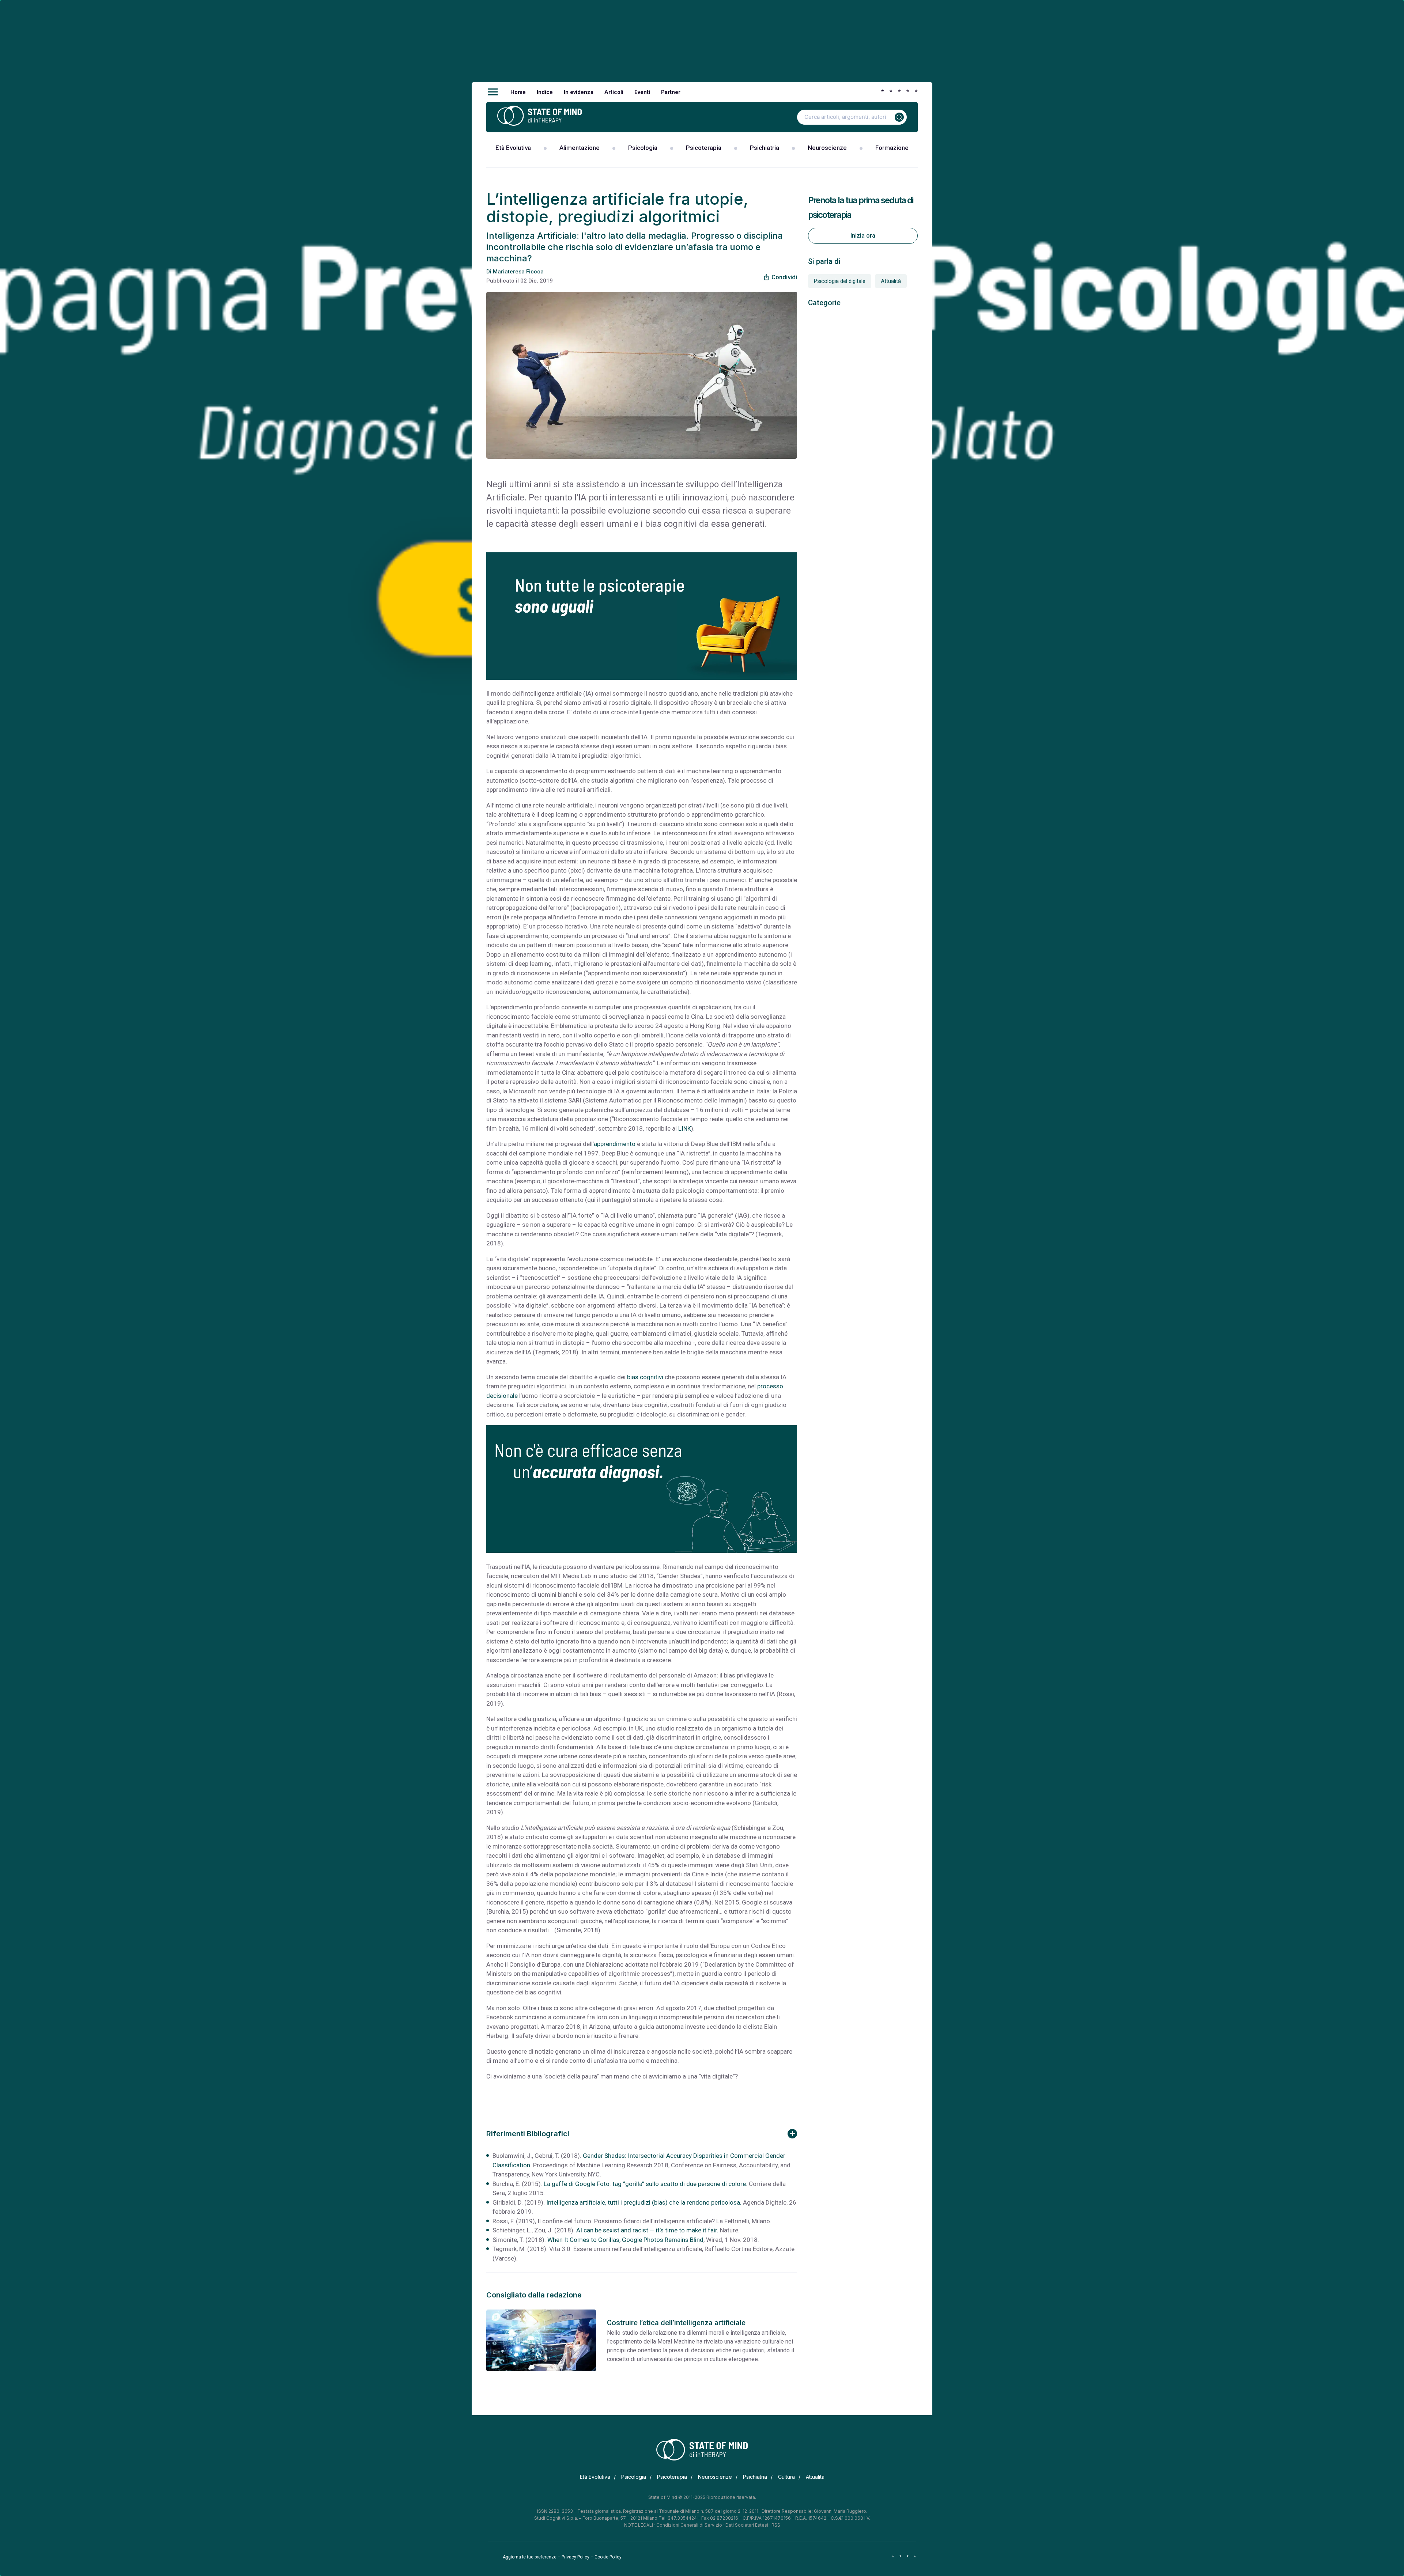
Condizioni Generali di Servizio (689, 2525)
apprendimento (615, 1144)
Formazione (892, 148)
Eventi (642, 92)
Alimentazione (580, 148)
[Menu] (493, 92)
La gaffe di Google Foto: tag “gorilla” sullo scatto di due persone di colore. (646, 2184)
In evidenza (579, 92)
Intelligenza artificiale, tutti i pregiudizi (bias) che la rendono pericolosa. (644, 2202)
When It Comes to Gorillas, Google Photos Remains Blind (625, 2240)
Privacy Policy (575, 2557)
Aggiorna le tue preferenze (530, 2557)
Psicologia (643, 148)
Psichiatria (765, 148)
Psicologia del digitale (840, 281)
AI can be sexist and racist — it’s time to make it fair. (647, 2230)
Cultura (786, 2477)
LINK (685, 1128)
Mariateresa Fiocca (518, 272)
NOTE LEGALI (639, 2525)
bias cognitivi (645, 1377)
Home (518, 92)
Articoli (614, 92)
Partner (671, 92)
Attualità (891, 281)
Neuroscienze (827, 148)
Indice (545, 92)
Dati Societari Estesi (747, 2525)
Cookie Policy (608, 2557)
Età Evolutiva (513, 148)
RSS (776, 2525)
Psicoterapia (704, 148)
